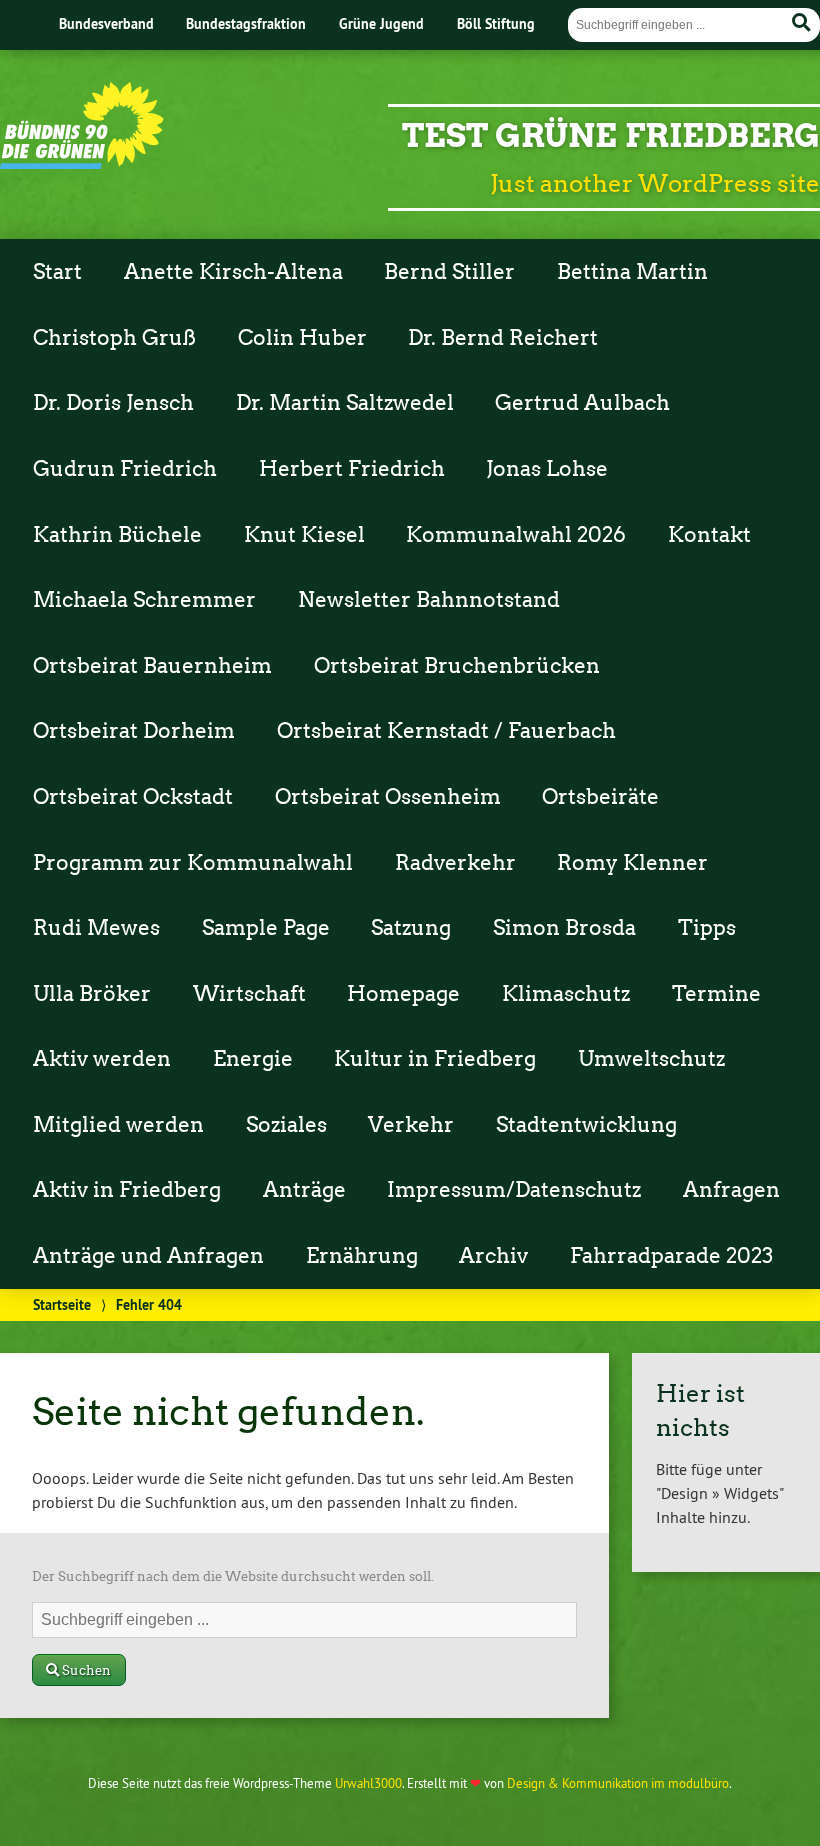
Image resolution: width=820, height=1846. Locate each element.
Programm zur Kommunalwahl (193, 863)
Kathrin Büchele (117, 535)
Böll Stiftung (496, 23)
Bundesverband (106, 23)
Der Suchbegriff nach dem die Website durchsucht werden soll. (233, 1576)
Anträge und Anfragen (148, 1256)
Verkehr (411, 1125)
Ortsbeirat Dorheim (134, 731)
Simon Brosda (564, 928)
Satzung (411, 928)
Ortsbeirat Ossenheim (388, 797)
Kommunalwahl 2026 (516, 535)
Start (57, 272)
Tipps (707, 928)
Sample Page (266, 928)
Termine (716, 994)
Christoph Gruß (114, 338)
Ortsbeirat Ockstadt (133, 797)
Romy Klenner (632, 863)
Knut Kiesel (304, 535)
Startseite (62, 1304)
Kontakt (709, 535)
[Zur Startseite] (82, 163)
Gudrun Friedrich (125, 469)
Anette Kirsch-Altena (233, 272)
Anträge (304, 1190)
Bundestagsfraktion (246, 23)
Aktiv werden (102, 1059)
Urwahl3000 (368, 1783)
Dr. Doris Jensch (113, 403)
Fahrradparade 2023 (671, 1256)
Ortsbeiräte (600, 797)
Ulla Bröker (92, 994)
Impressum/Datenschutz (514, 1190)
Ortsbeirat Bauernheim (152, 666)
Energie (253, 1059)
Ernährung (362, 1256)
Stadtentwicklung (586, 1125)
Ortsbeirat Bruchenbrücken (457, 666)
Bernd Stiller (449, 272)
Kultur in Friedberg (435, 1059)
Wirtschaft (249, 994)
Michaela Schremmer (144, 600)
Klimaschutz (566, 994)
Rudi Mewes (96, 928)
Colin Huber (302, 338)
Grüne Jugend (381, 23)
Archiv (493, 1256)
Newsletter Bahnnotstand (429, 600)
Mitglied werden (118, 1125)
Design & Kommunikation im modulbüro (618, 1783)
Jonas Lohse (547, 469)
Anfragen (731, 1190)
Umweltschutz (651, 1059)
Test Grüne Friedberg (611, 135)
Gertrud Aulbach (582, 403)
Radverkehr (455, 863)
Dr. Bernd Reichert (503, 338)
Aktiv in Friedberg (127, 1190)
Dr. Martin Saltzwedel (345, 403)
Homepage (403, 994)
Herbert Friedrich (352, 469)
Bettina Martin (632, 272)
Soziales (286, 1125)
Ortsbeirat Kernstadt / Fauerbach (446, 731)
